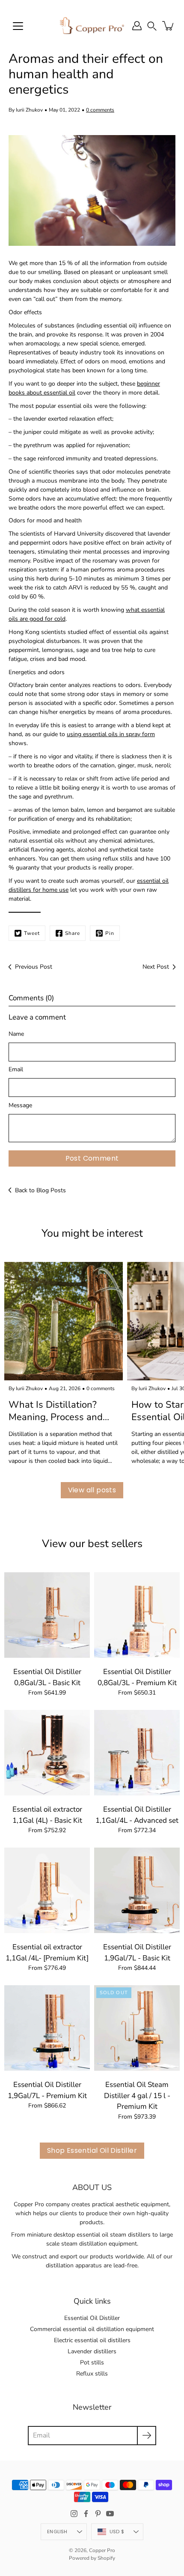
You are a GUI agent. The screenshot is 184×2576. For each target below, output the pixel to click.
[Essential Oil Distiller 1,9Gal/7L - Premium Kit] (47, 2028)
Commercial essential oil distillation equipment (92, 2329)
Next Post (156, 967)
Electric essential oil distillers (92, 2340)
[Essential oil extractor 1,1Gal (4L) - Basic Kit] (47, 1753)
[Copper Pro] (92, 26)
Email (16, 1069)
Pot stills (92, 2362)
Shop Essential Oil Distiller (92, 2150)
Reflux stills (92, 2374)
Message (20, 1105)
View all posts (92, 1490)
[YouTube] (110, 2514)
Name (16, 1034)
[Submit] (147, 2436)
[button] (152, 25)
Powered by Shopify (92, 2558)
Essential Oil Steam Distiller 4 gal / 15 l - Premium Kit (137, 2096)
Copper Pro (102, 2550)
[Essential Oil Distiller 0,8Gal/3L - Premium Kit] (137, 1615)
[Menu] (18, 26)
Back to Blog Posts (40, 1190)
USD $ (117, 2532)
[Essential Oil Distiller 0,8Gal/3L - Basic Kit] (47, 1615)
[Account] (137, 26)
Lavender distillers (92, 2351)
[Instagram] (74, 2514)
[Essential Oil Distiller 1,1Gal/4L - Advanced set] (137, 1753)
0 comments (100, 110)
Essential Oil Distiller (92, 2318)
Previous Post (34, 967)
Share (73, 933)
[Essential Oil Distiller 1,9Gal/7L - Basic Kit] (137, 1890)
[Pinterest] (98, 2514)
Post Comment (92, 1158)
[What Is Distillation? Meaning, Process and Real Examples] (64, 1321)
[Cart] (169, 26)
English (57, 2532)
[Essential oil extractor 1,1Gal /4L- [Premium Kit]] (47, 1890)
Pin (110, 933)
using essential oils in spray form (111, 734)
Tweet (32, 933)
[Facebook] (86, 2514)
